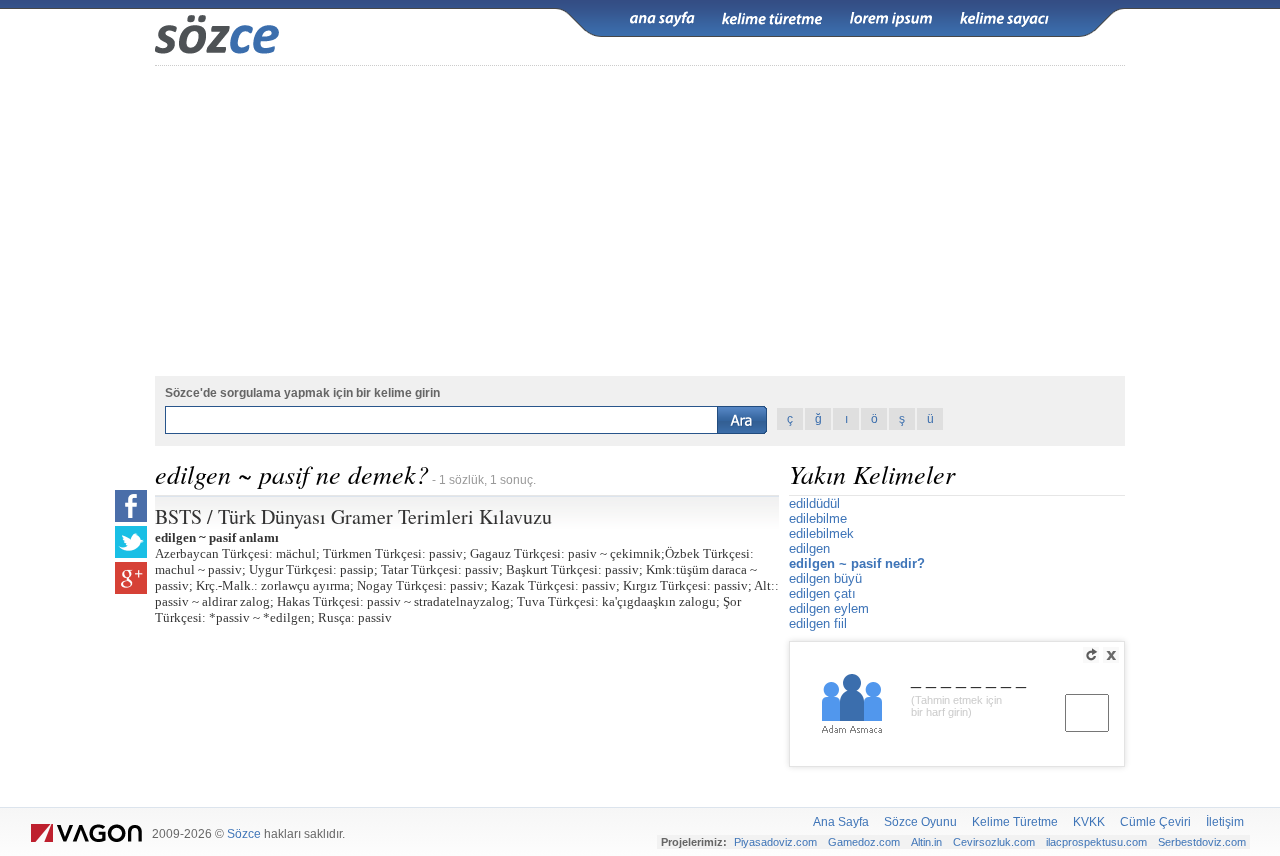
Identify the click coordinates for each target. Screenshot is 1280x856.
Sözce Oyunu (920, 822)
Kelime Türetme (1015, 822)
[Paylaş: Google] (131, 578)
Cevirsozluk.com (994, 842)
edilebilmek (821, 533)
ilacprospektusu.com (1096, 842)
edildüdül (814, 503)
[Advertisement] (640, 221)
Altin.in (926, 842)
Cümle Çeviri (1155, 822)
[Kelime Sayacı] (1005, 19)
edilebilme (818, 518)
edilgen (809, 548)
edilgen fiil (818, 623)
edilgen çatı (822, 593)
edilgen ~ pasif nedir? (857, 563)
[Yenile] (1091, 655)
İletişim (1225, 822)
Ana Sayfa (841, 822)
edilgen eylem (829, 608)
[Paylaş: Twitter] (131, 542)
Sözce (244, 834)
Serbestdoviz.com (1202, 842)
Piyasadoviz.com (775, 842)
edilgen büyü (825, 578)
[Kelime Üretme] (772, 19)
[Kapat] (1111, 655)
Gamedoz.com (864, 842)
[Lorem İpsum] (891, 19)
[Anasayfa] (662, 19)
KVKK (1089, 822)
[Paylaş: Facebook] (131, 506)
